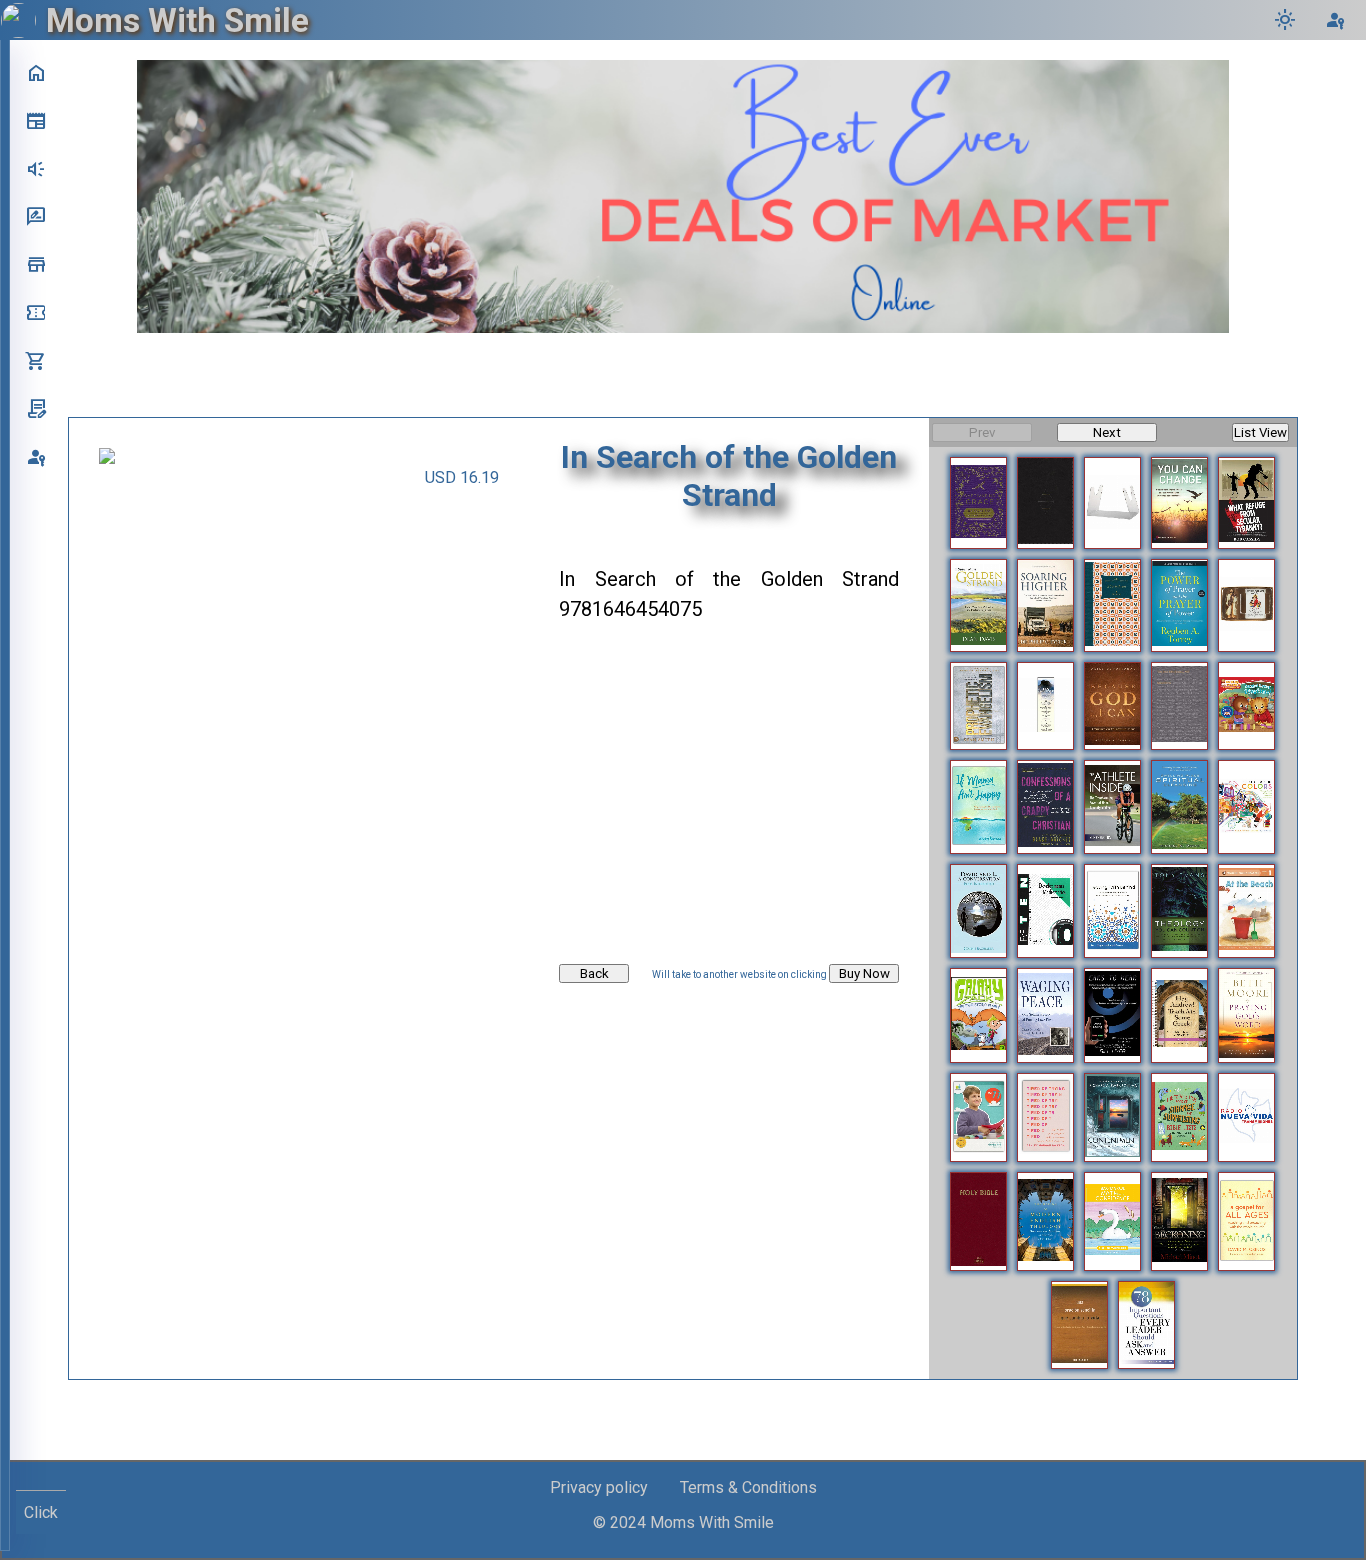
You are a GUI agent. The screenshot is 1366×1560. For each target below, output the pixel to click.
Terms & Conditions (748, 1487)
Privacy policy (599, 1487)
